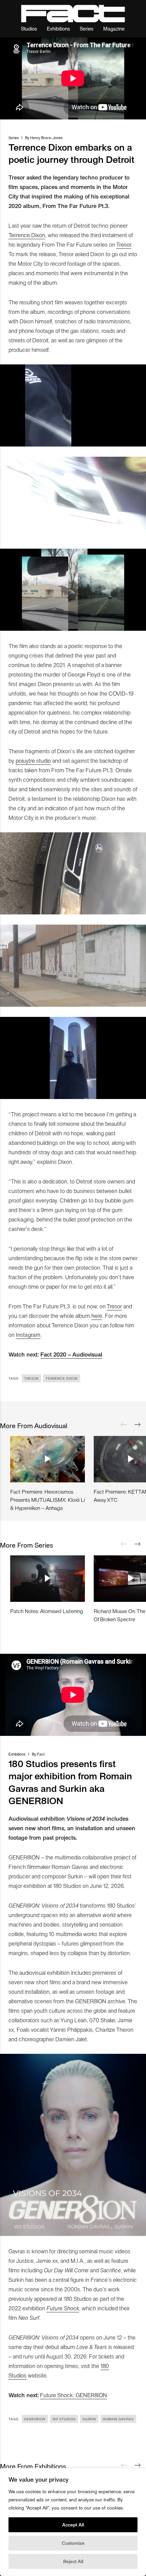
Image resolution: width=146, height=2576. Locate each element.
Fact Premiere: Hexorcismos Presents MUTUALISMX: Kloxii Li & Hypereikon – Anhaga (48, 1500)
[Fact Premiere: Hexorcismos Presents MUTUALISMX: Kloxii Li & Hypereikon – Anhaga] (48, 1459)
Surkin (89, 2419)
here (97, 1315)
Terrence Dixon (27, 235)
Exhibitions (58, 28)
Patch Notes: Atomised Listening (47, 1611)
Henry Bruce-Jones (46, 138)
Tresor (124, 244)
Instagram (28, 1334)
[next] (138, 1425)
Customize (73, 2543)
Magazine (114, 28)
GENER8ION (35, 2419)
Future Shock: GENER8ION (74, 2395)
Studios (29, 28)
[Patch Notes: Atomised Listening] (48, 1578)
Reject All (73, 2561)
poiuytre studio (33, 760)
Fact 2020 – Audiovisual (71, 1354)
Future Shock (63, 2308)
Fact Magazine (73, 14)
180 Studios (64, 2419)
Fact (41, 1754)
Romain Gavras (118, 2419)
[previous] (124, 1425)
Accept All (73, 2525)
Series (87, 28)
